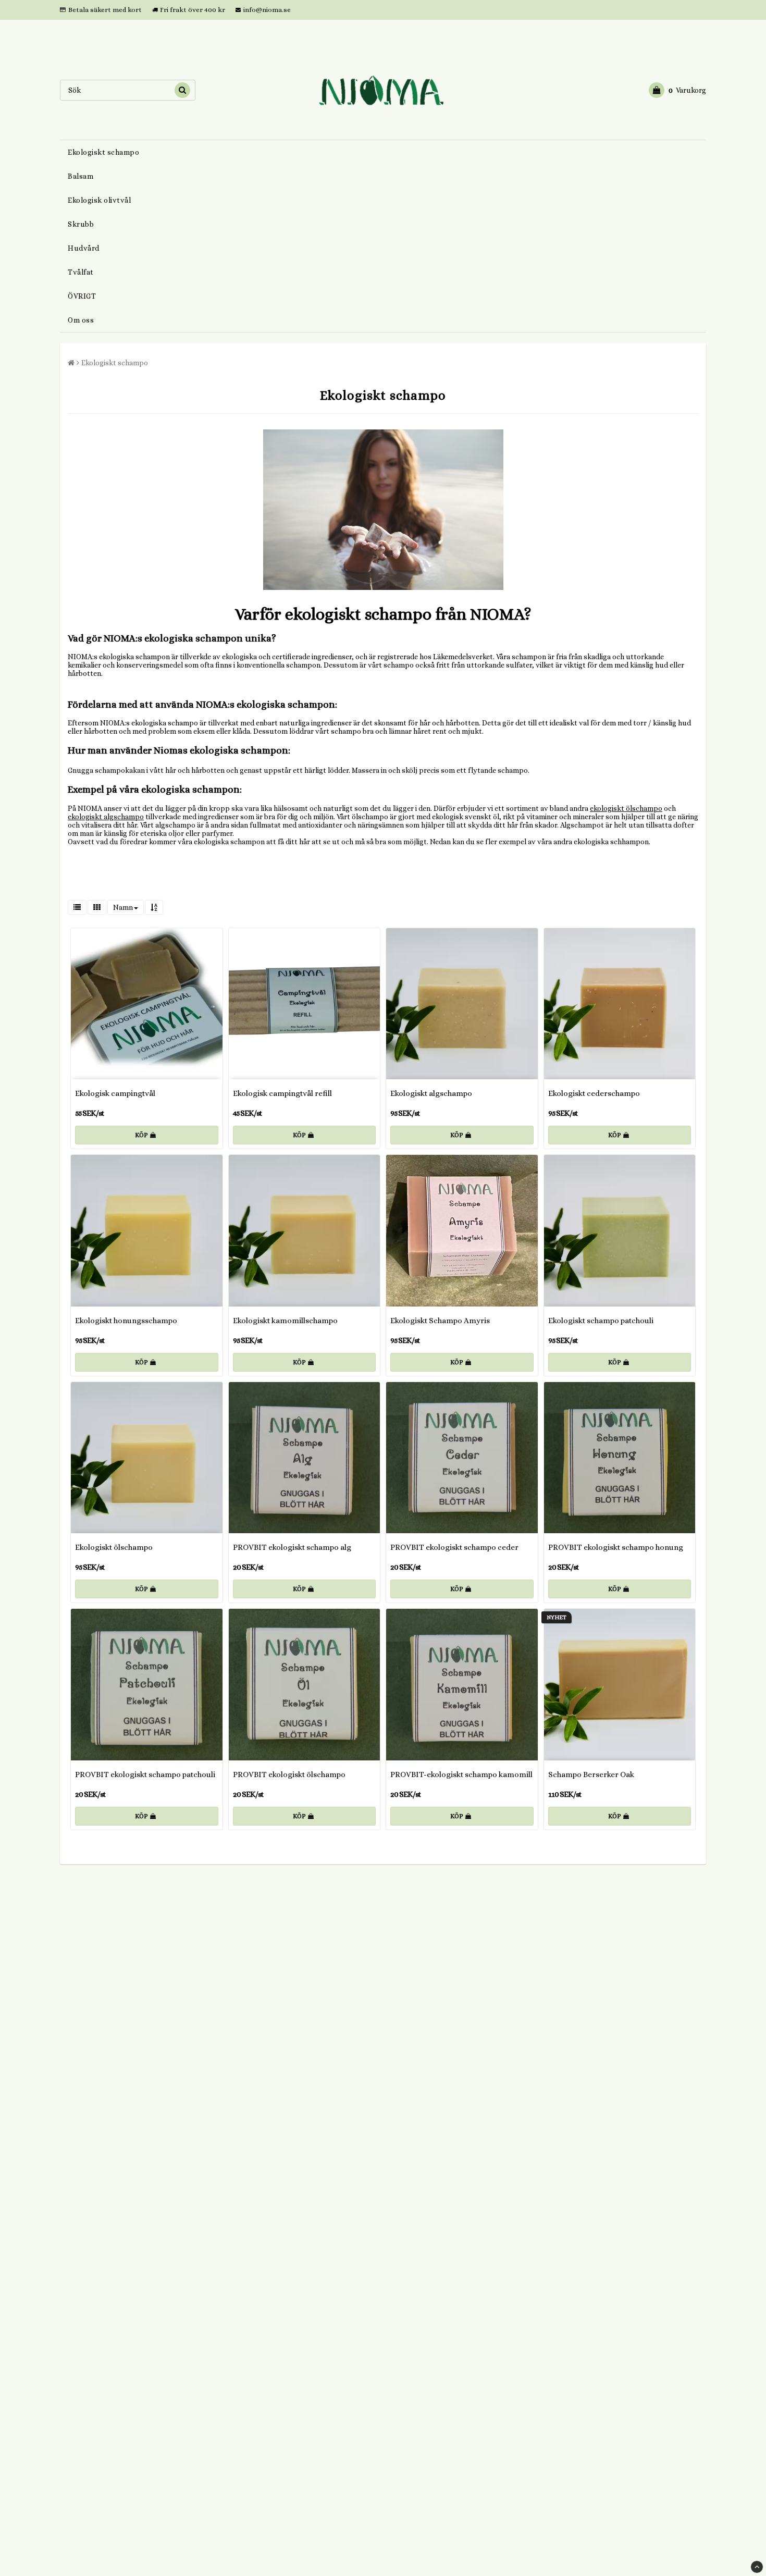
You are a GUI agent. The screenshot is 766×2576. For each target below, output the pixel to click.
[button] (677, 90)
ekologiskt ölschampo (626, 808)
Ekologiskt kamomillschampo (285, 1321)
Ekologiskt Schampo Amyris (440, 1321)
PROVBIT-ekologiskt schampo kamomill (461, 1774)
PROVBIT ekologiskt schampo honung (616, 1547)
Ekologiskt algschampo (431, 1093)
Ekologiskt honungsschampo (126, 1321)
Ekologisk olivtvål (99, 200)
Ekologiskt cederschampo (594, 1093)
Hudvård (84, 248)
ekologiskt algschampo (106, 817)
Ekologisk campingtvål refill (282, 1093)
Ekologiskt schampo (103, 152)
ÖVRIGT (82, 296)
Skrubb (81, 224)
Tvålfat (81, 272)
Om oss (81, 320)
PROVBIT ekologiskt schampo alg (292, 1547)
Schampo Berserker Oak (591, 1774)
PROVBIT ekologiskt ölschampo (289, 1774)
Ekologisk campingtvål (115, 1093)
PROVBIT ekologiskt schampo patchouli (145, 1774)
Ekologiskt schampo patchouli (601, 1321)
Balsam (81, 176)
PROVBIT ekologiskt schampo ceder (454, 1547)
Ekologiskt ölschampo (114, 1547)
